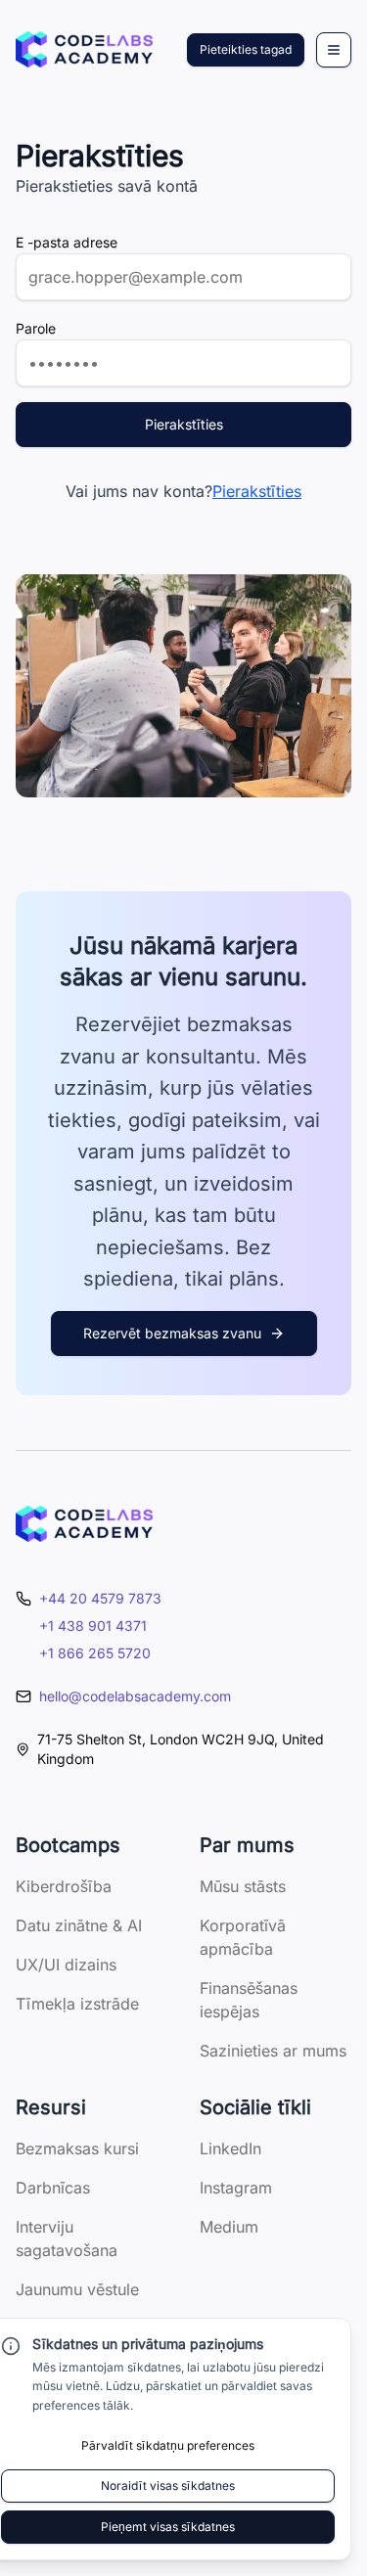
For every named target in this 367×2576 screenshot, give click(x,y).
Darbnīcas (53, 2188)
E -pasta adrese (67, 242)
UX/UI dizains (66, 1965)
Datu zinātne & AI (79, 1925)
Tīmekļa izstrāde (77, 2004)
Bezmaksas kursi (77, 2148)
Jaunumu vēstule (77, 2289)
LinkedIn (230, 2148)
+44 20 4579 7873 (100, 1598)
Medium (229, 2227)
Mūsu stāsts (243, 1886)
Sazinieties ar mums (273, 2051)
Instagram (236, 2188)
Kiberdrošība (64, 1886)
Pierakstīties (184, 424)
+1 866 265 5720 (95, 1653)
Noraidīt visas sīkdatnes (168, 2486)
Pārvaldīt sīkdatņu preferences (168, 2445)
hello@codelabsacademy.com (135, 1696)
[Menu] (334, 50)
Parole (36, 328)
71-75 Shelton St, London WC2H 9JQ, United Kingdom (181, 1749)
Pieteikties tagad (246, 49)
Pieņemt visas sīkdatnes (168, 2527)
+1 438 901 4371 (93, 1626)
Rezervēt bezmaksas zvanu (172, 1333)
